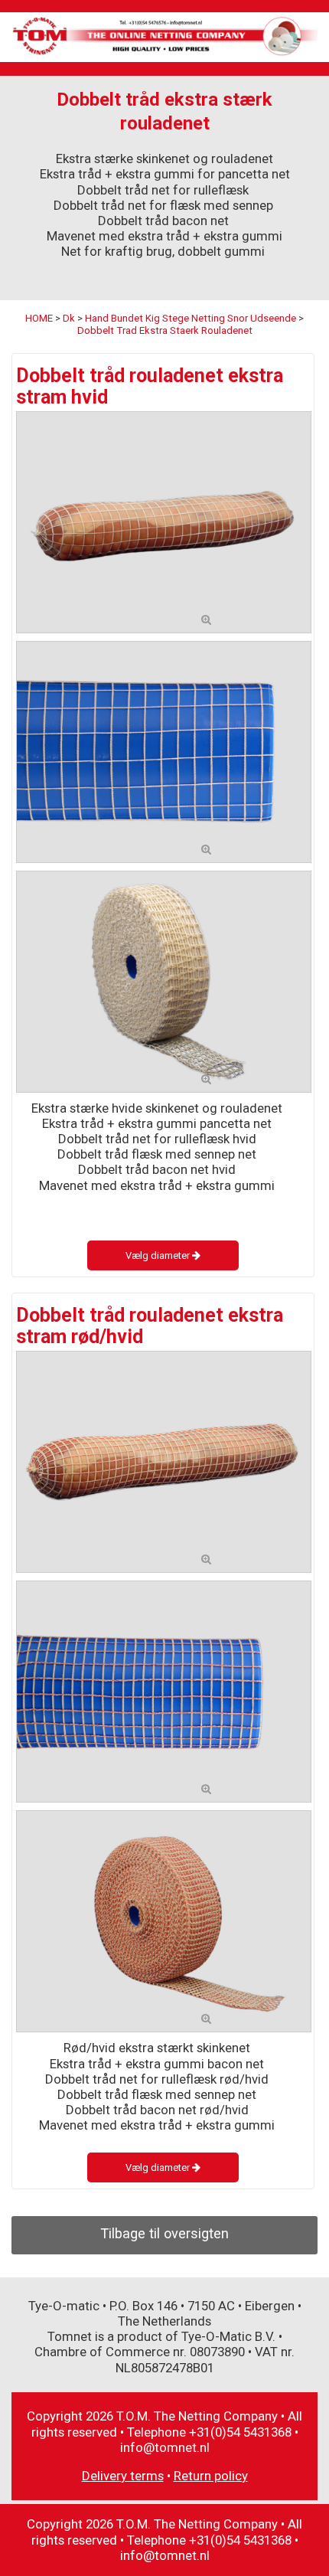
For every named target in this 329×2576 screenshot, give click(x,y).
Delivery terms (123, 2476)
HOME (39, 318)
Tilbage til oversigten (164, 2233)
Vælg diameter (159, 1255)
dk (69, 318)
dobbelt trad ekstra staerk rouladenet (165, 330)
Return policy (211, 2476)
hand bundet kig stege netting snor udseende (191, 318)
